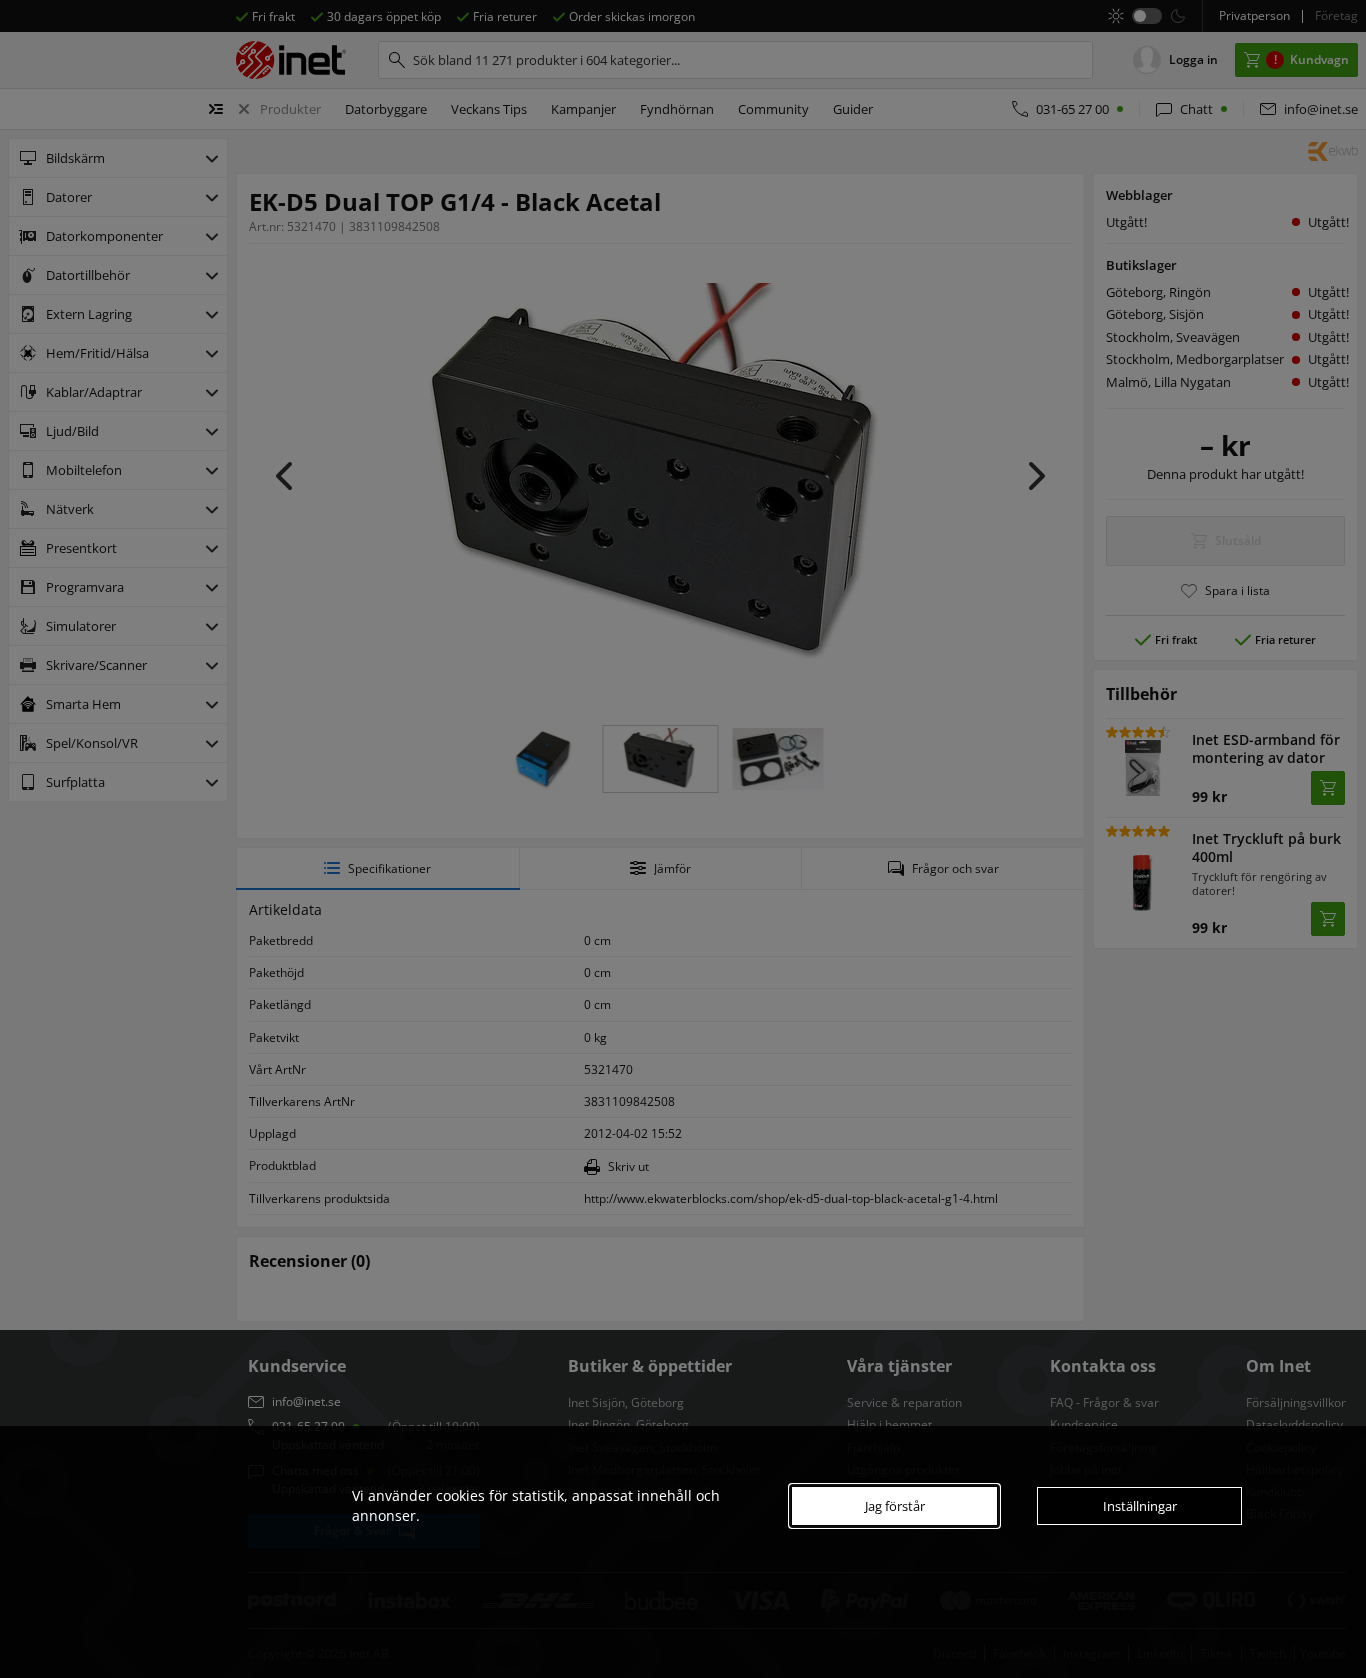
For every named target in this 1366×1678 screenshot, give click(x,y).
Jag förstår (895, 1506)
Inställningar (1140, 1506)
